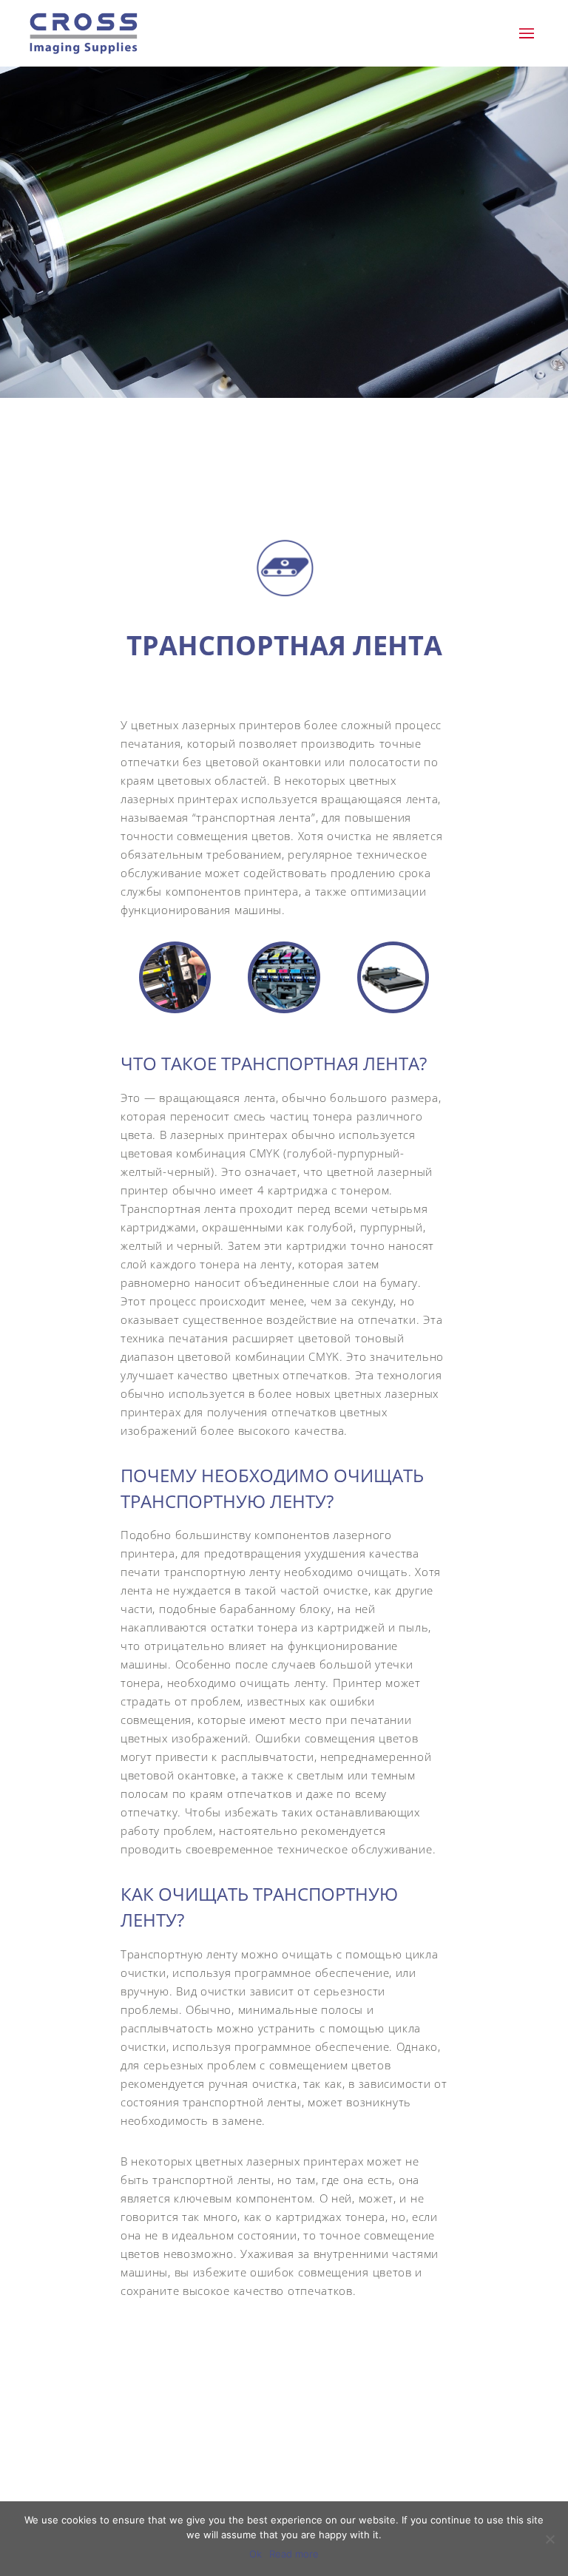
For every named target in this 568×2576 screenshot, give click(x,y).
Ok (256, 2554)
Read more (294, 2554)
